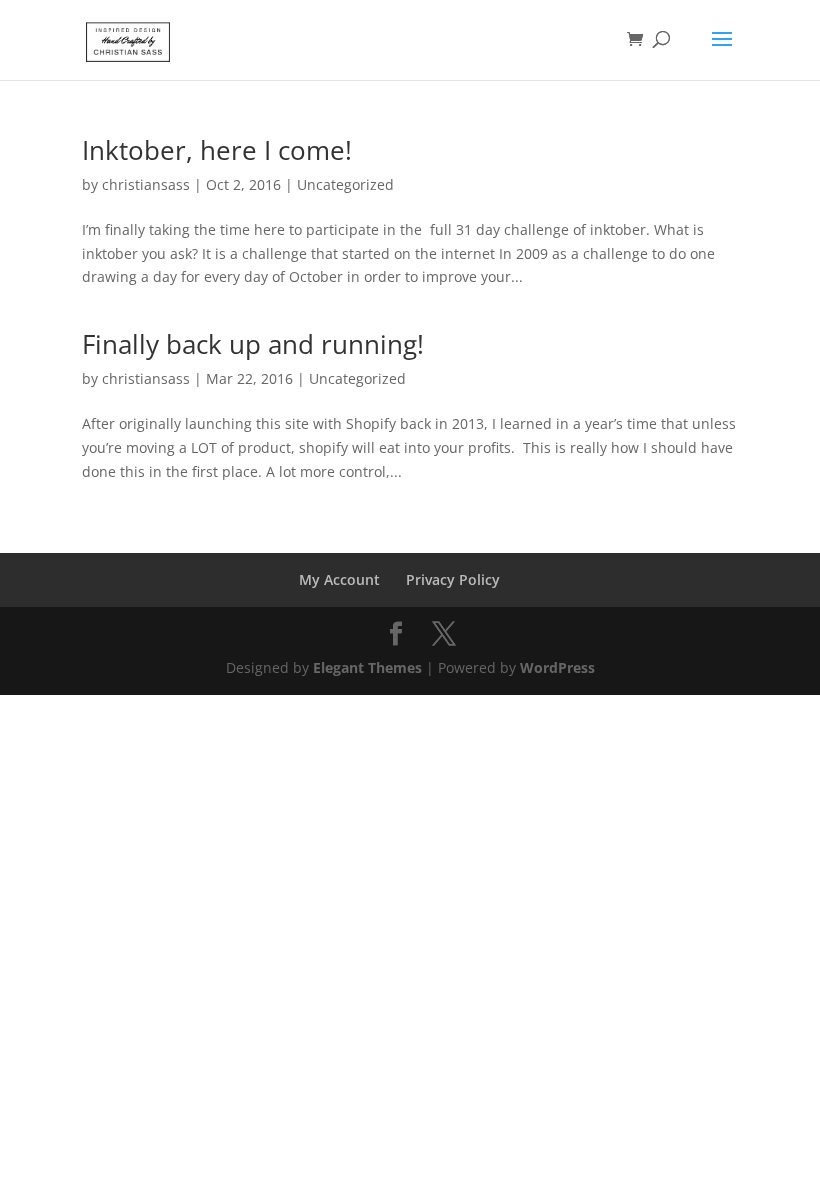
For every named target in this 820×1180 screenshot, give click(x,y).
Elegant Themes (367, 667)
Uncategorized (345, 184)
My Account (339, 579)
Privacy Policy (453, 579)
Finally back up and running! (253, 344)
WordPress (557, 667)
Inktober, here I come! (217, 150)
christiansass (146, 184)
